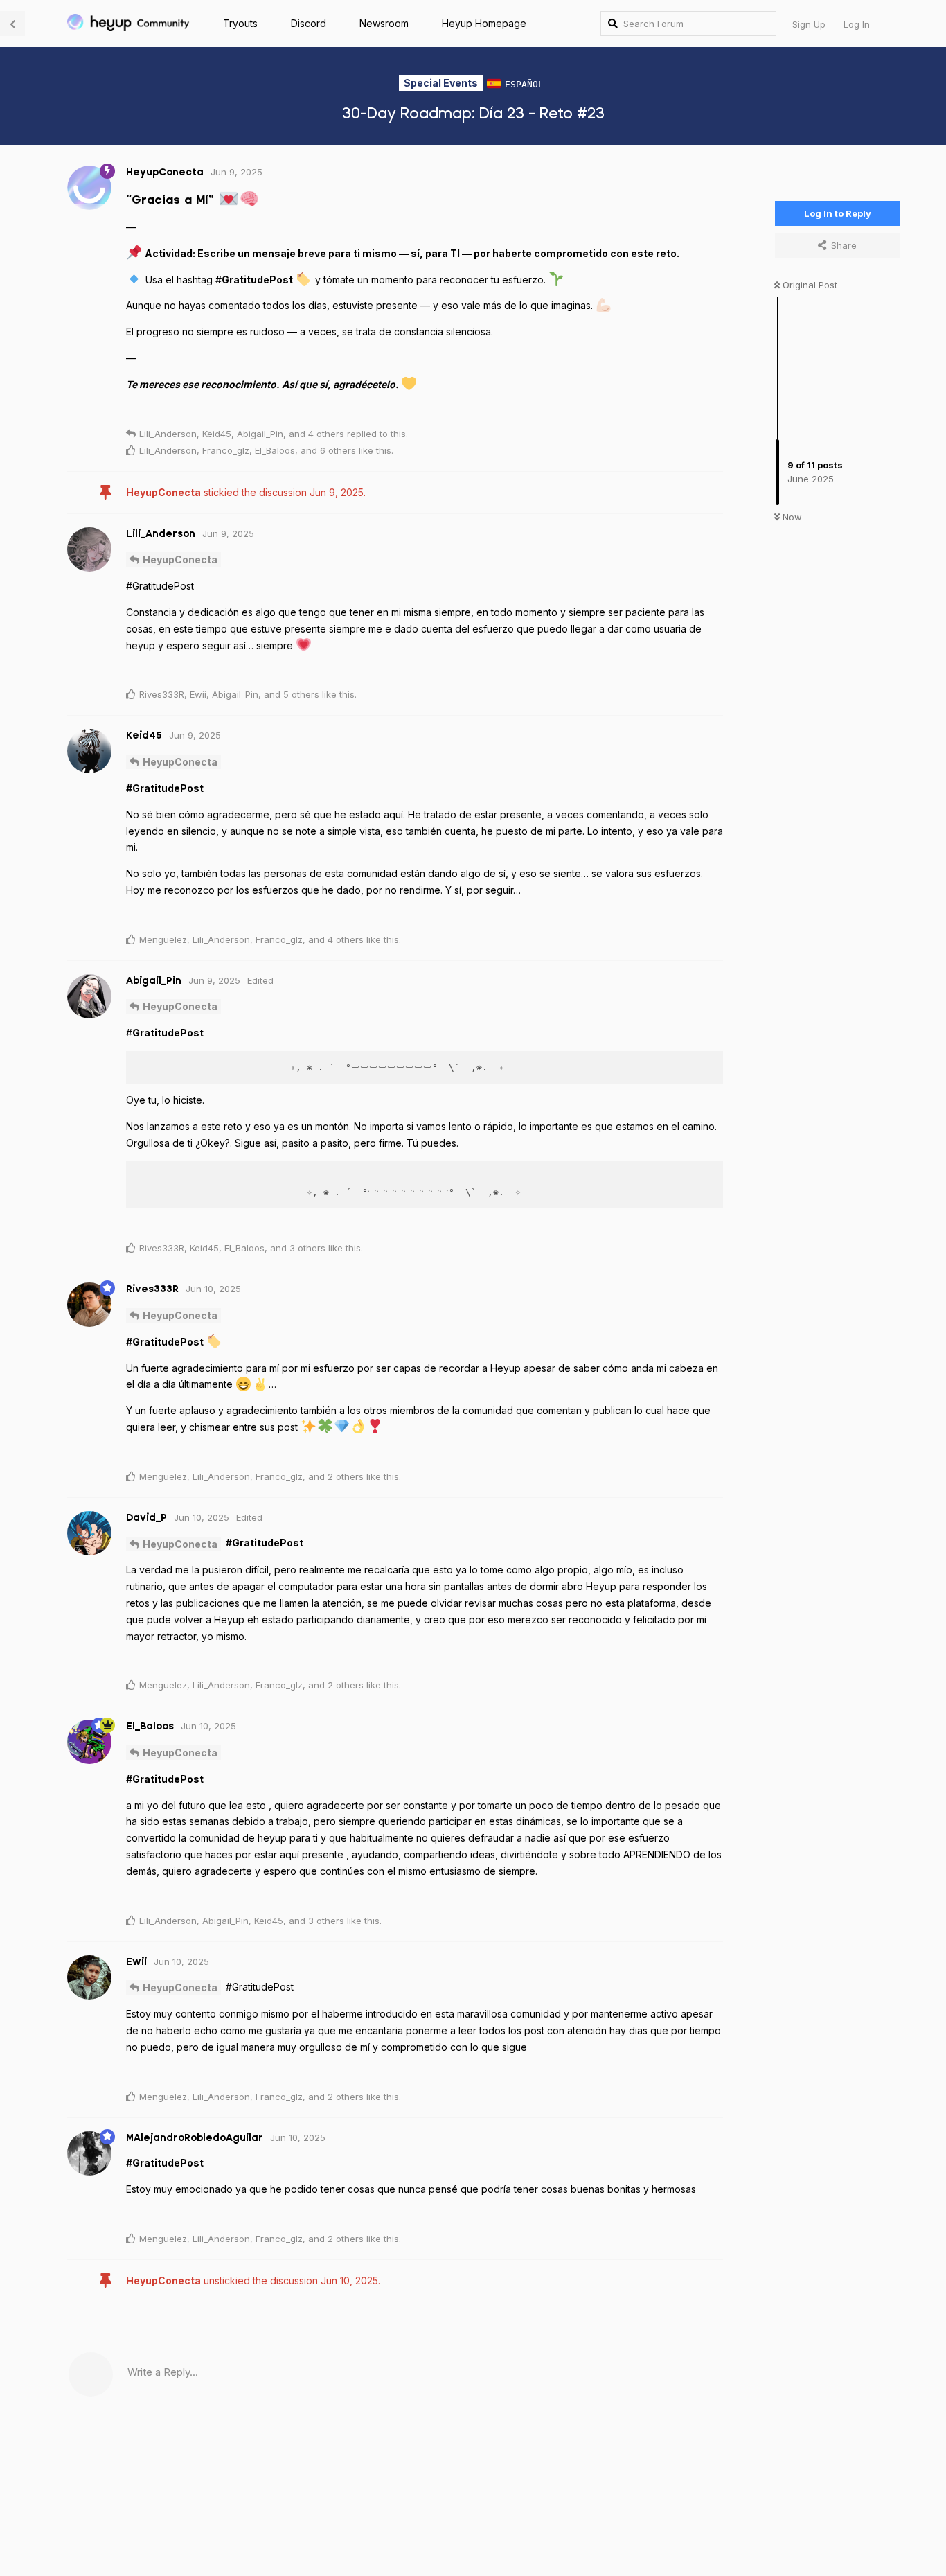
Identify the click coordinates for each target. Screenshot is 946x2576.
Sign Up (809, 24)
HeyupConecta (180, 559)
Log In (857, 24)
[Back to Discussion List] (12, 24)
